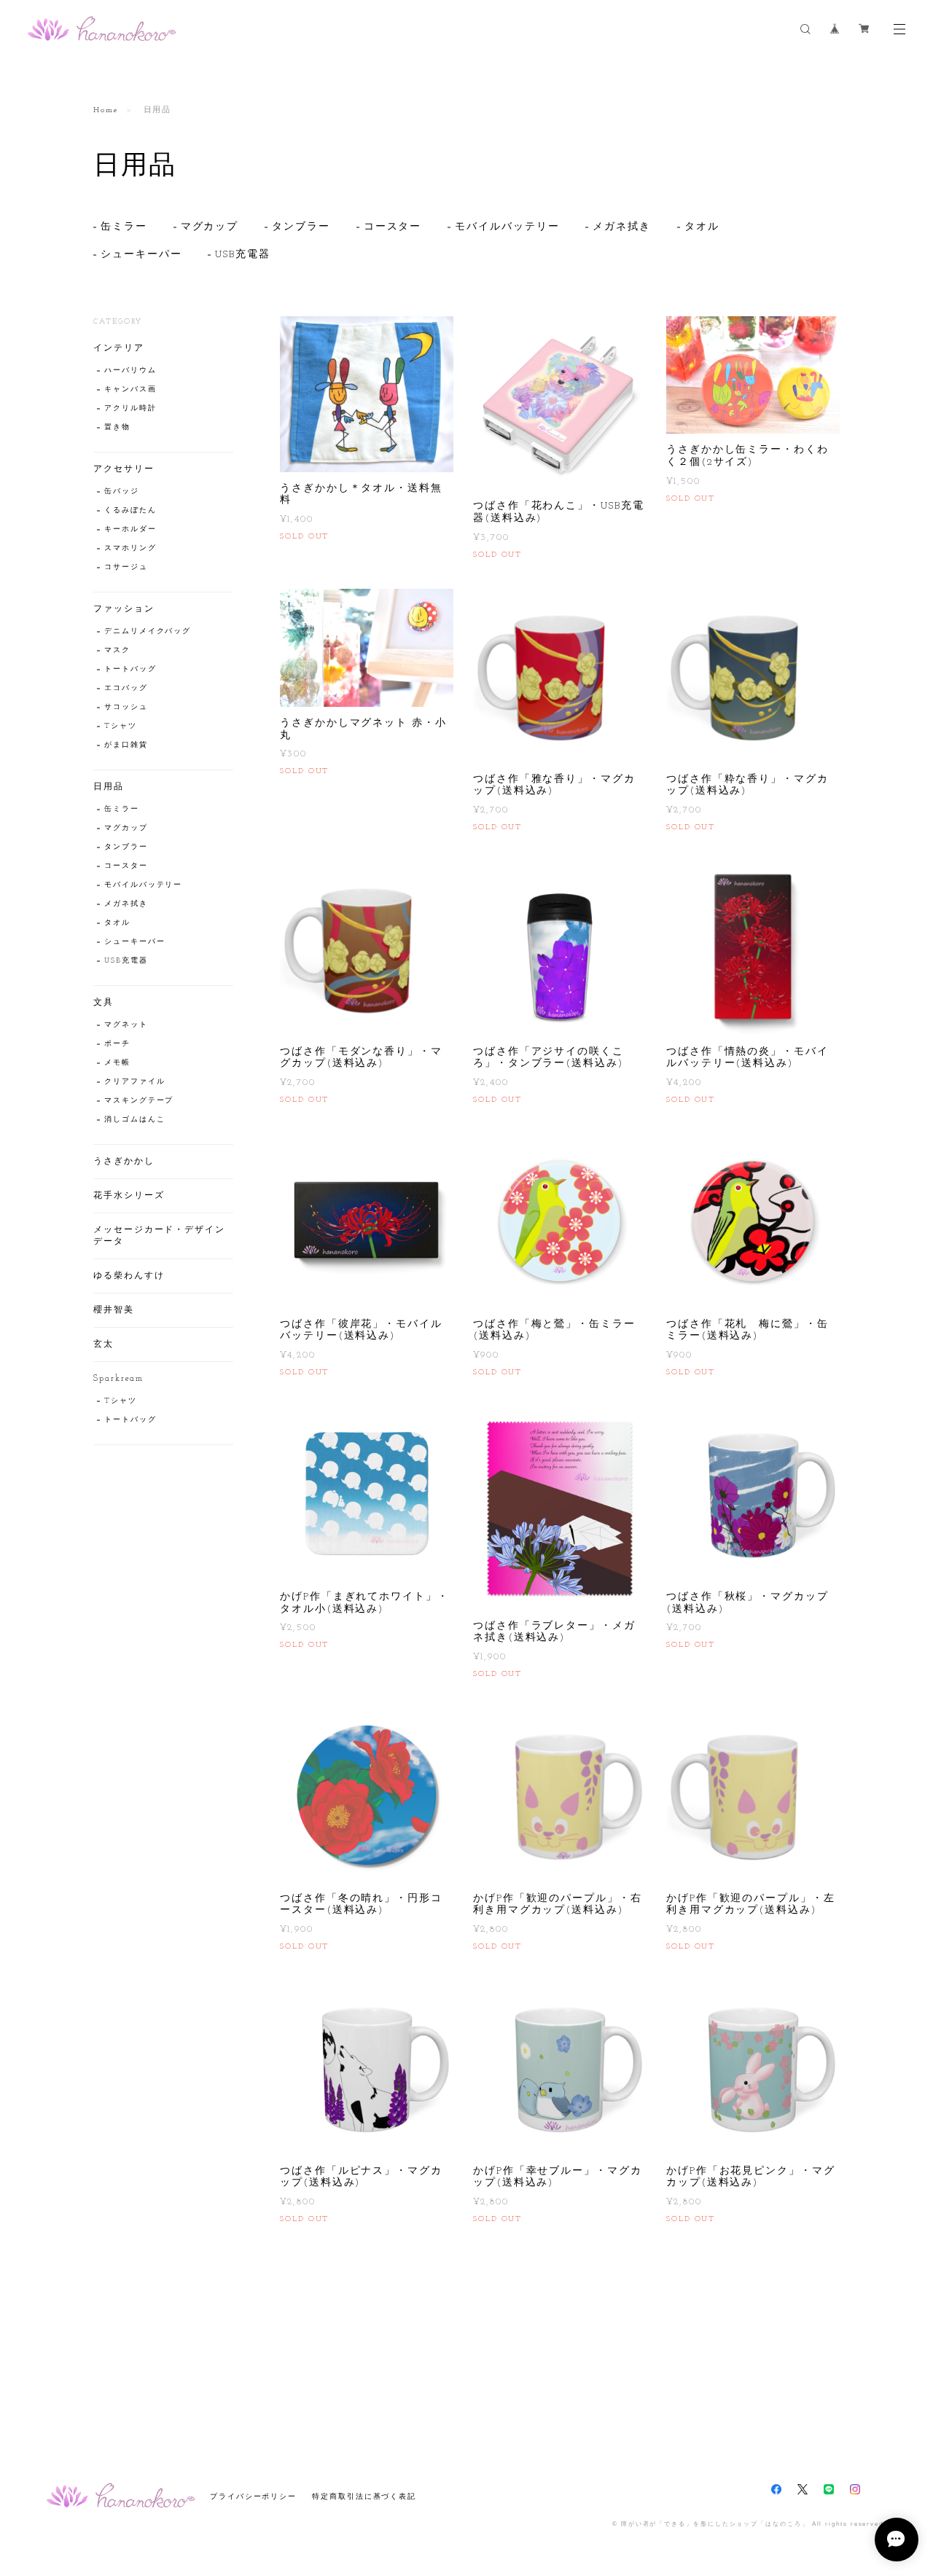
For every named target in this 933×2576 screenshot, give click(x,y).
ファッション (124, 609)
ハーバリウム (130, 371)
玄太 (104, 1344)
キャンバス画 (130, 389)
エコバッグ (126, 688)
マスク (117, 650)
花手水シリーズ (129, 1196)
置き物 (117, 427)
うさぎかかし (124, 1162)
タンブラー (301, 227)
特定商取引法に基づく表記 (364, 2496)
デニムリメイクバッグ (148, 631)
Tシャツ (121, 726)
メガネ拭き (622, 227)
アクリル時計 (130, 408)
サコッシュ (126, 707)
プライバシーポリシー (253, 2496)
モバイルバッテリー (507, 227)
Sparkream (118, 1379)
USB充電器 (243, 255)
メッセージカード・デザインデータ (159, 1236)
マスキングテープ (139, 1101)
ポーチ (117, 1044)
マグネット (126, 1025)
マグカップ (210, 227)
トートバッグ (130, 669)
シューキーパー (141, 255)
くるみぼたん (130, 510)
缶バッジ (122, 492)
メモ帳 (117, 1063)
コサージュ (126, 567)
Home (106, 110)
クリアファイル (134, 1082)
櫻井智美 (114, 1310)
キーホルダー (130, 529)
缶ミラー (124, 227)
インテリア (119, 348)
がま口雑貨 (126, 745)
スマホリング (130, 548)
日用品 (109, 787)
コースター (393, 227)
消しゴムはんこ (134, 1120)
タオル (702, 227)
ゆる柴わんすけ (129, 1276)
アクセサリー (124, 469)
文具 (104, 1003)
